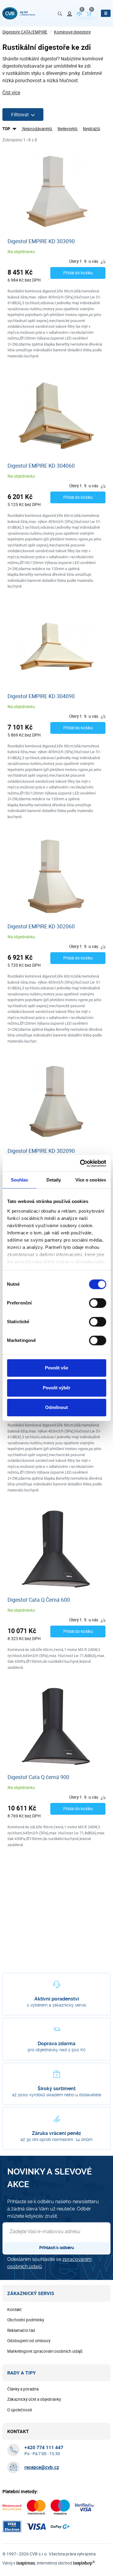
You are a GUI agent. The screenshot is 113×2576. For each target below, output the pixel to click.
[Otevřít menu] (106, 13)
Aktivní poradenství (57, 1999)
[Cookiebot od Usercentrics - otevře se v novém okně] (80, 1163)
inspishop (84, 2563)
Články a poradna (23, 2389)
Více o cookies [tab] (91, 1180)
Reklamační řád (21, 2330)
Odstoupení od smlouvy (29, 2341)
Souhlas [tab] (20, 1180)
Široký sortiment (57, 2089)
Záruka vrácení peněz (56, 2133)
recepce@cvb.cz (42, 2467)
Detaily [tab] (54, 1180)
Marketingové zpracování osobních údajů (45, 2351)
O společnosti (20, 2410)
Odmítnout (56, 1407)
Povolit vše (56, 1368)
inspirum (26, 2563)
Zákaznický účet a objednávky (34, 2399)
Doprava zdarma (56, 2044)
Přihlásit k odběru (57, 2248)
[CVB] (19, 13)
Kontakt (14, 2310)
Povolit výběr (57, 1388)
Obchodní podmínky (26, 2320)
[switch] (97, 1303)
